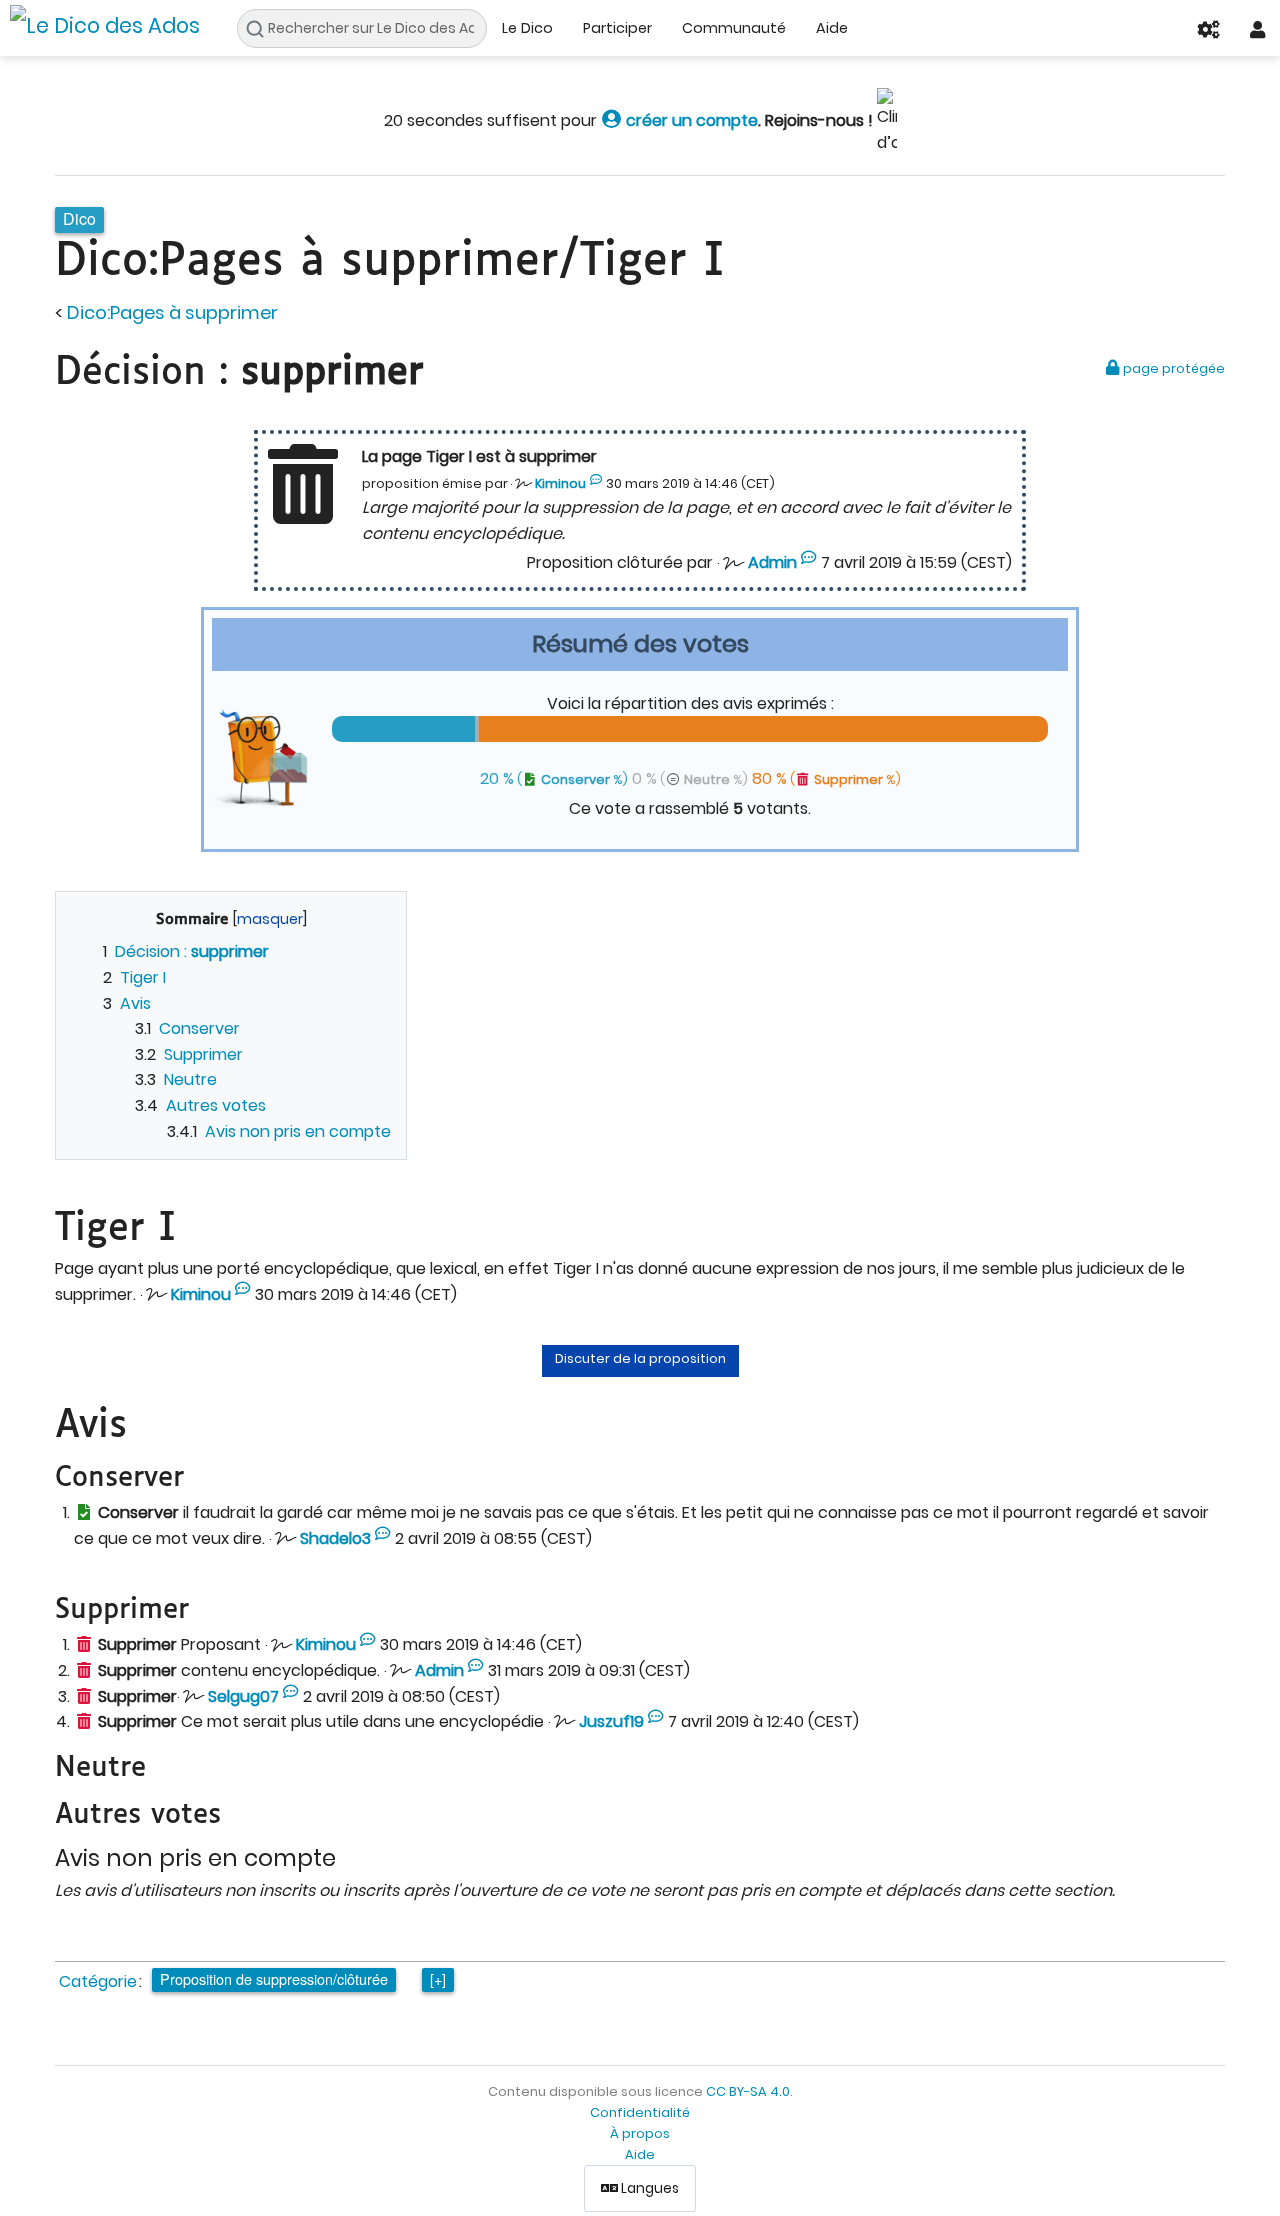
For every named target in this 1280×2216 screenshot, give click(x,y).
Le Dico (527, 28)
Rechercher (260, 29)
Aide (832, 28)
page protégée (1172, 368)
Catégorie (98, 1981)
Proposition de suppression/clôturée (274, 1978)
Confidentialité (640, 2112)
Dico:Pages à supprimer (172, 312)
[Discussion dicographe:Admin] (808, 563)
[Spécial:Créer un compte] (611, 120)
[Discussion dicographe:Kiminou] (596, 484)
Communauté (734, 28)
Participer (617, 28)
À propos (640, 2133)
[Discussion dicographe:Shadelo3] (382, 1539)
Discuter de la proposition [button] (640, 1358)
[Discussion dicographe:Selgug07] (290, 1696)
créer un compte (690, 120)
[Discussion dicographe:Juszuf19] (655, 1722)
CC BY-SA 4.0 (748, 2091)
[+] (438, 1978)
